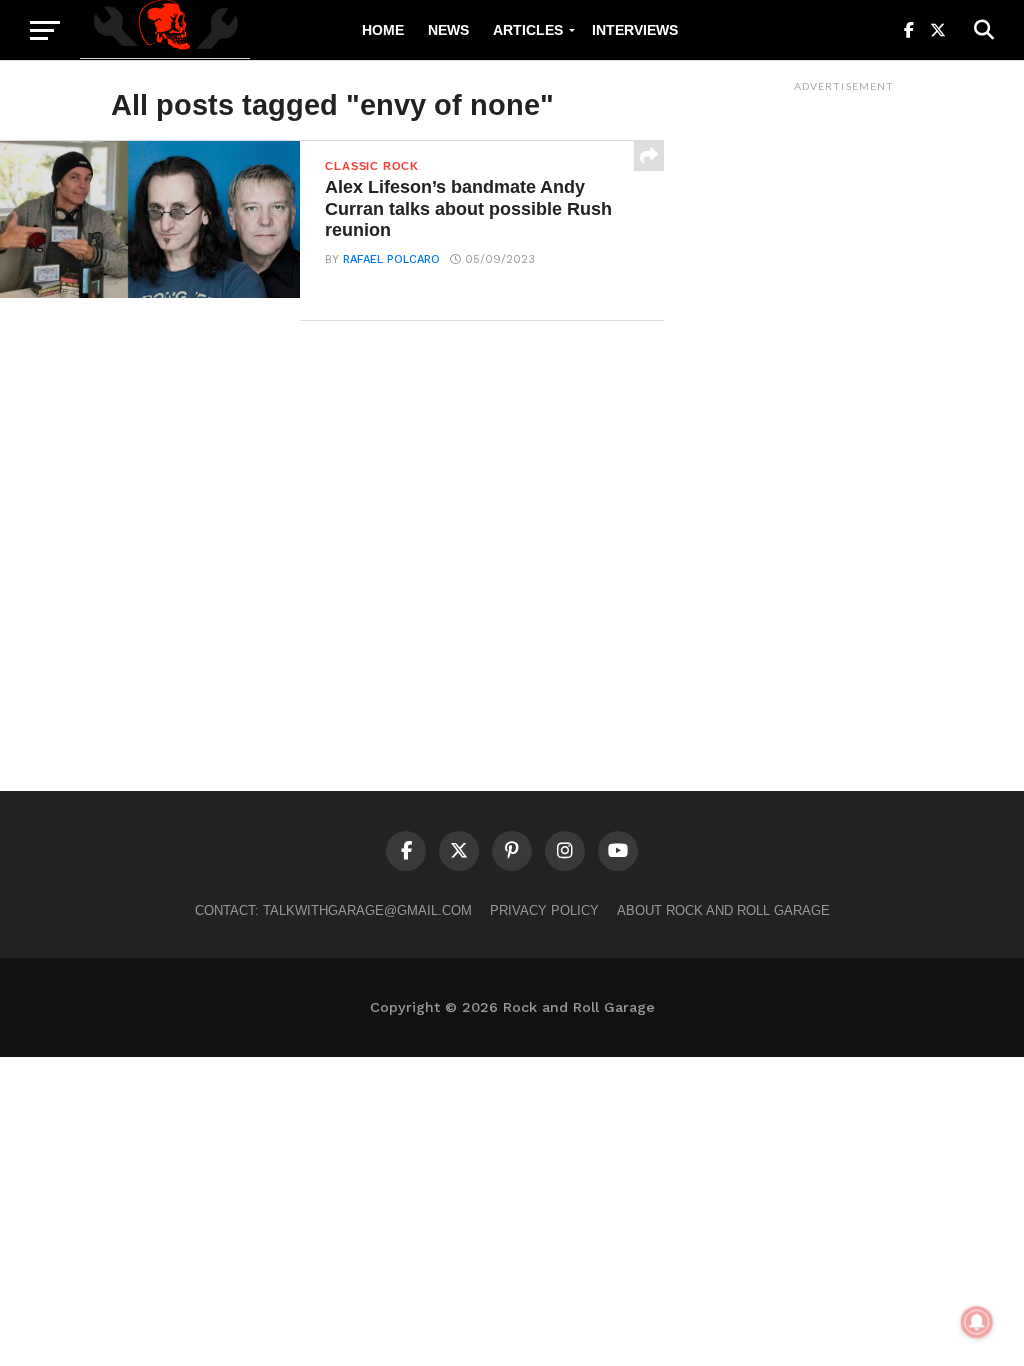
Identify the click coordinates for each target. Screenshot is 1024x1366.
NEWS (448, 30)
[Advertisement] (844, 401)
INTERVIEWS (635, 30)
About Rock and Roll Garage (723, 910)
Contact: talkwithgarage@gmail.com (333, 910)
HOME (383, 30)
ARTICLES (528, 30)
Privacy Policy (544, 910)
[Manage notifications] (977, 1322)
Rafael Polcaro (391, 259)
